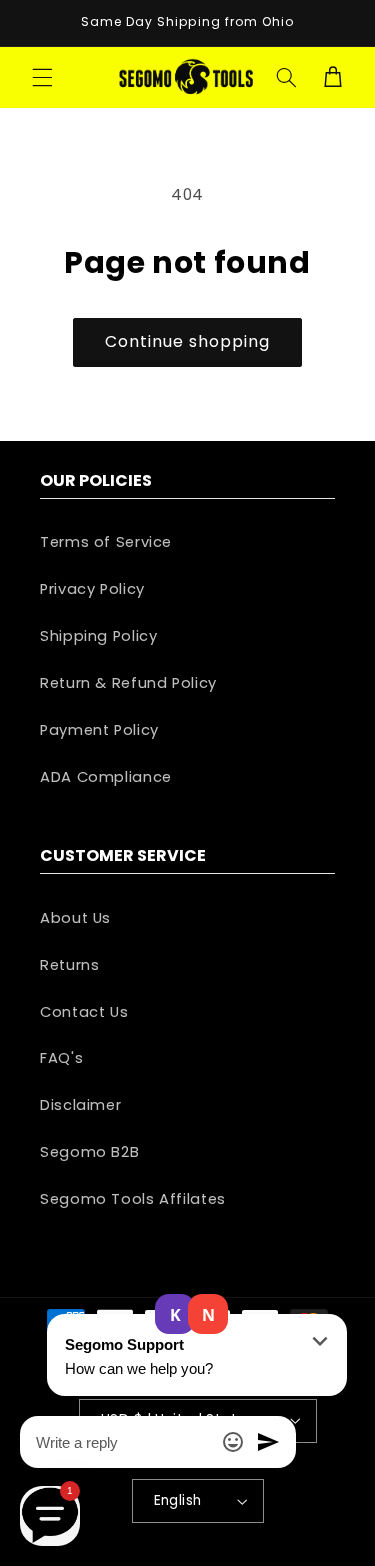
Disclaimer (80, 1105)
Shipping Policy (98, 636)
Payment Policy (99, 730)
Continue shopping (188, 341)
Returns (69, 965)
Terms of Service (106, 542)
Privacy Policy (92, 589)
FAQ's (61, 1058)
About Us (75, 918)
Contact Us (84, 1012)
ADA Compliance (106, 777)
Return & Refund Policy (128, 683)
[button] (42, 77)
